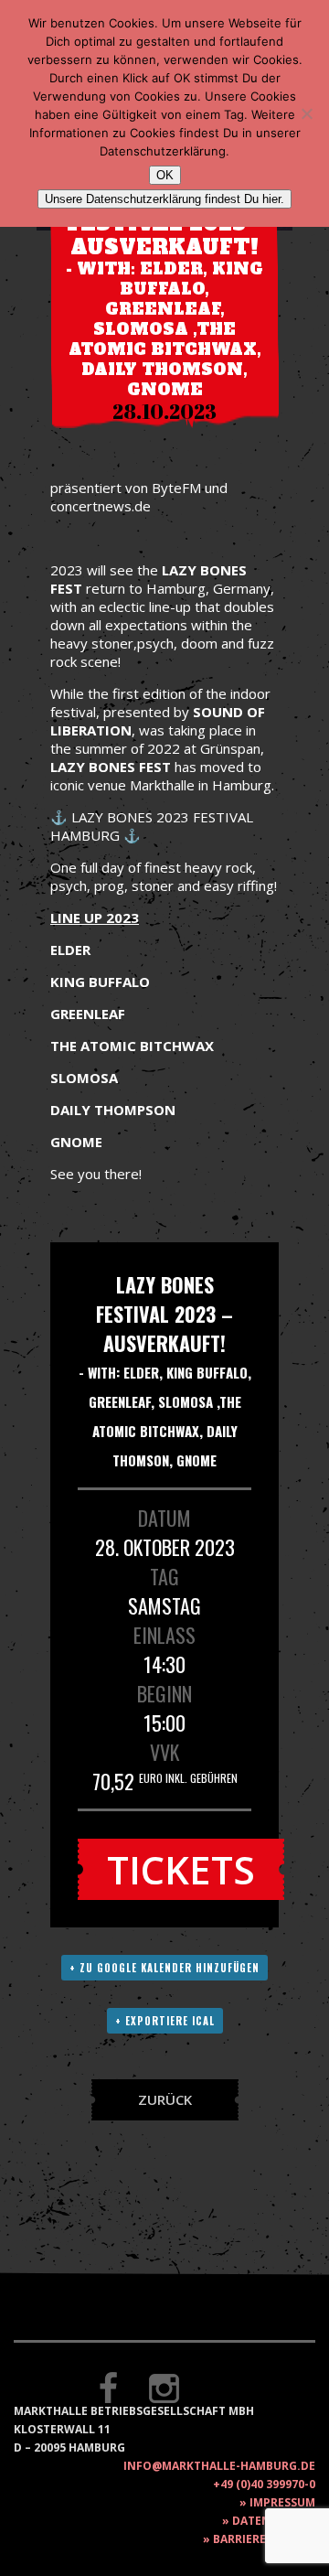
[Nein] (306, 113)
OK (165, 175)
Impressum (282, 2502)
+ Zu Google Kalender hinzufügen (164, 1968)
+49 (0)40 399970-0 (264, 2484)
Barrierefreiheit (264, 2539)
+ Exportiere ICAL (165, 2021)
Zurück (165, 2099)
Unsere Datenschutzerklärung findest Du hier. (164, 199)
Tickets (181, 1869)
